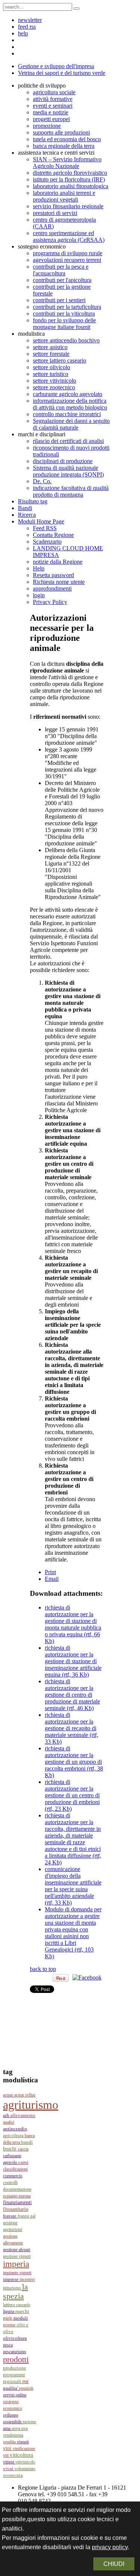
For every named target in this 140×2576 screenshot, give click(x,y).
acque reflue (25, 2095)
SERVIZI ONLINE (15, 2395)
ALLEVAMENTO (23, 2115)
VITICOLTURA (21, 2455)
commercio (13, 2176)
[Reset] (77, 9)
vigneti (23, 2442)
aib (7, 2115)
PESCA (8, 2345)
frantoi (24, 2216)
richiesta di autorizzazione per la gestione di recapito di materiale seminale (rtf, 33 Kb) (71, 1728)
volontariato (25, 2469)
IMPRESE (11, 2279)
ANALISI (9, 2122)
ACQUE (9, 2095)
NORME (10, 2325)
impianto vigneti (17, 2273)
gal (33, 2216)
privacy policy (110, 2547)
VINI (8, 2448)
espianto (11, 2196)
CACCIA (23, 2149)
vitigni (9, 2462)
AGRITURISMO (31, 2105)
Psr (26, 2381)
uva (24, 2428)
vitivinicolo (25, 2462)
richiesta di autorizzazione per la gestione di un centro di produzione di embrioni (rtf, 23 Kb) (72, 1795)
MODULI (21, 2318)
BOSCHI (10, 2149)
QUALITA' (11, 2388)
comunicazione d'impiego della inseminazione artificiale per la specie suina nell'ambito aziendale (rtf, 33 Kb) (73, 1886)
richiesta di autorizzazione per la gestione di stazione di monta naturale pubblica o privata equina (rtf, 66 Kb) (73, 1624)
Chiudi (114, 2564)
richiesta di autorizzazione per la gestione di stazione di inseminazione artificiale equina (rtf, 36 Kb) (73, 1661)
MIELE (8, 2318)
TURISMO (29, 2422)
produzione (15, 2368)
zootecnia (13, 2475)
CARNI (23, 2162)
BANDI (27, 2142)
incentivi (27, 2279)
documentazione (17, 2189)
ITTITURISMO (13, 2288)
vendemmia (13, 2435)
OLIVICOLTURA (15, 2338)
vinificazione (24, 2449)
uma (7, 2428)
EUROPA (25, 2196)
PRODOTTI (16, 2359)
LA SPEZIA (15, 2292)
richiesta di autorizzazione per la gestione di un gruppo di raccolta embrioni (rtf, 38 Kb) (74, 1762)
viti (6, 2455)
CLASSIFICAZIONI (15, 2169)
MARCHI (22, 2311)
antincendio (15, 2129)
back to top (43, 1969)
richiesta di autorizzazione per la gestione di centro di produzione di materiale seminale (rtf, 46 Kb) (72, 1695)
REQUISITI (26, 2388)
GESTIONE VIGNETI (17, 2256)
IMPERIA (16, 2264)
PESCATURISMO (15, 2352)
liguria (9, 2311)
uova (16, 2428)
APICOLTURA (14, 2136)
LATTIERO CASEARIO (17, 2305)
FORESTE (10, 2216)
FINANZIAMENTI (17, 2202)
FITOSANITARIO (16, 2209)
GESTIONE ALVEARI (17, 2250)
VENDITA (10, 2442)
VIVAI (9, 2469)
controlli (10, 2183)
